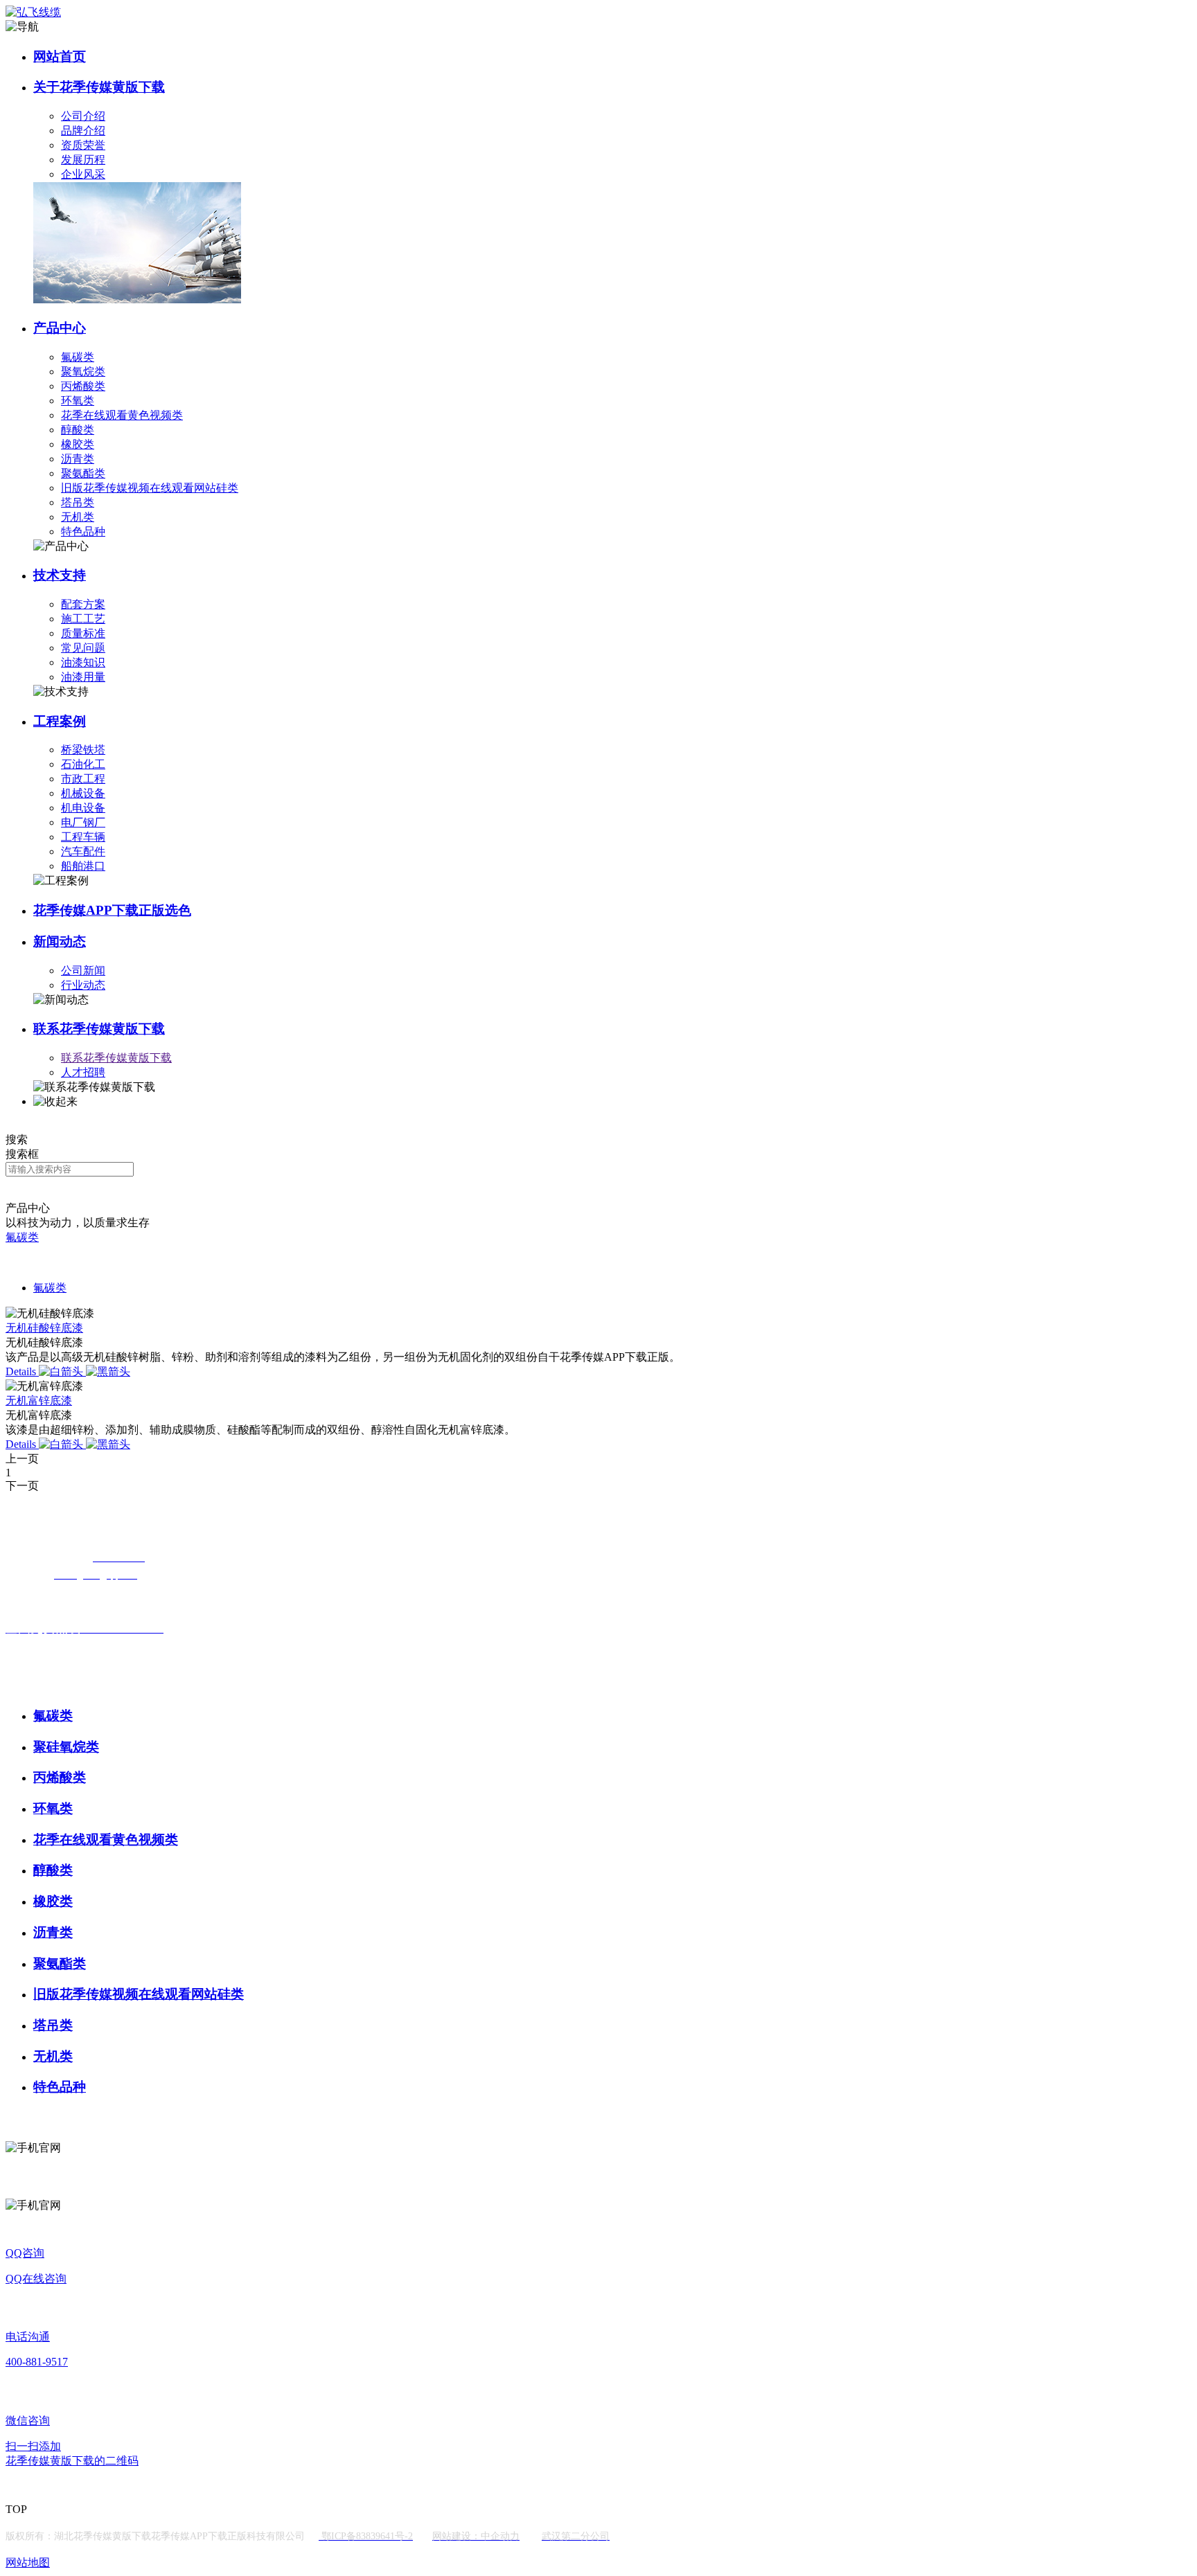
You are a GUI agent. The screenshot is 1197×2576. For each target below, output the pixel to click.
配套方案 (83, 604)
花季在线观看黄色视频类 (122, 415)
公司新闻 (83, 971)
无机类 (78, 517)
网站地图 (28, 2562)
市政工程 (83, 779)
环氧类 (78, 401)
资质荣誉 (83, 145)
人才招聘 (83, 1072)
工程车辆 (83, 837)
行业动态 (83, 985)
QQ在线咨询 (36, 2279)
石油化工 (83, 764)
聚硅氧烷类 (66, 1747)
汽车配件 (83, 851)
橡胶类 (78, 444)
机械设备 (83, 793)
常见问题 (83, 648)
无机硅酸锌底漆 (44, 1328)
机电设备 (83, 808)
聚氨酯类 (83, 473)
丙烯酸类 (83, 386)
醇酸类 (78, 430)
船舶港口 (83, 866)
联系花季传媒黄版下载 (99, 1029)
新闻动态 (60, 941)
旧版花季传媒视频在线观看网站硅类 (150, 488)
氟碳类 (78, 357)
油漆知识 (83, 662)
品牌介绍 (83, 131)
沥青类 (78, 459)
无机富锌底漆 (39, 1401)
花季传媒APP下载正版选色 (112, 910)
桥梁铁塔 (83, 750)
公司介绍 (83, 116)
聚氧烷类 (83, 372)
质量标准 (83, 633)
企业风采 (83, 174)
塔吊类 (78, 502)
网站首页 (60, 56)
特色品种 (83, 531)
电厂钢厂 (83, 822)
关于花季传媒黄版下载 (99, 87)
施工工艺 (83, 619)
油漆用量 (83, 677)
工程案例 (60, 721)
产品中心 (60, 328)
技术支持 (60, 575)
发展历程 (83, 160)
